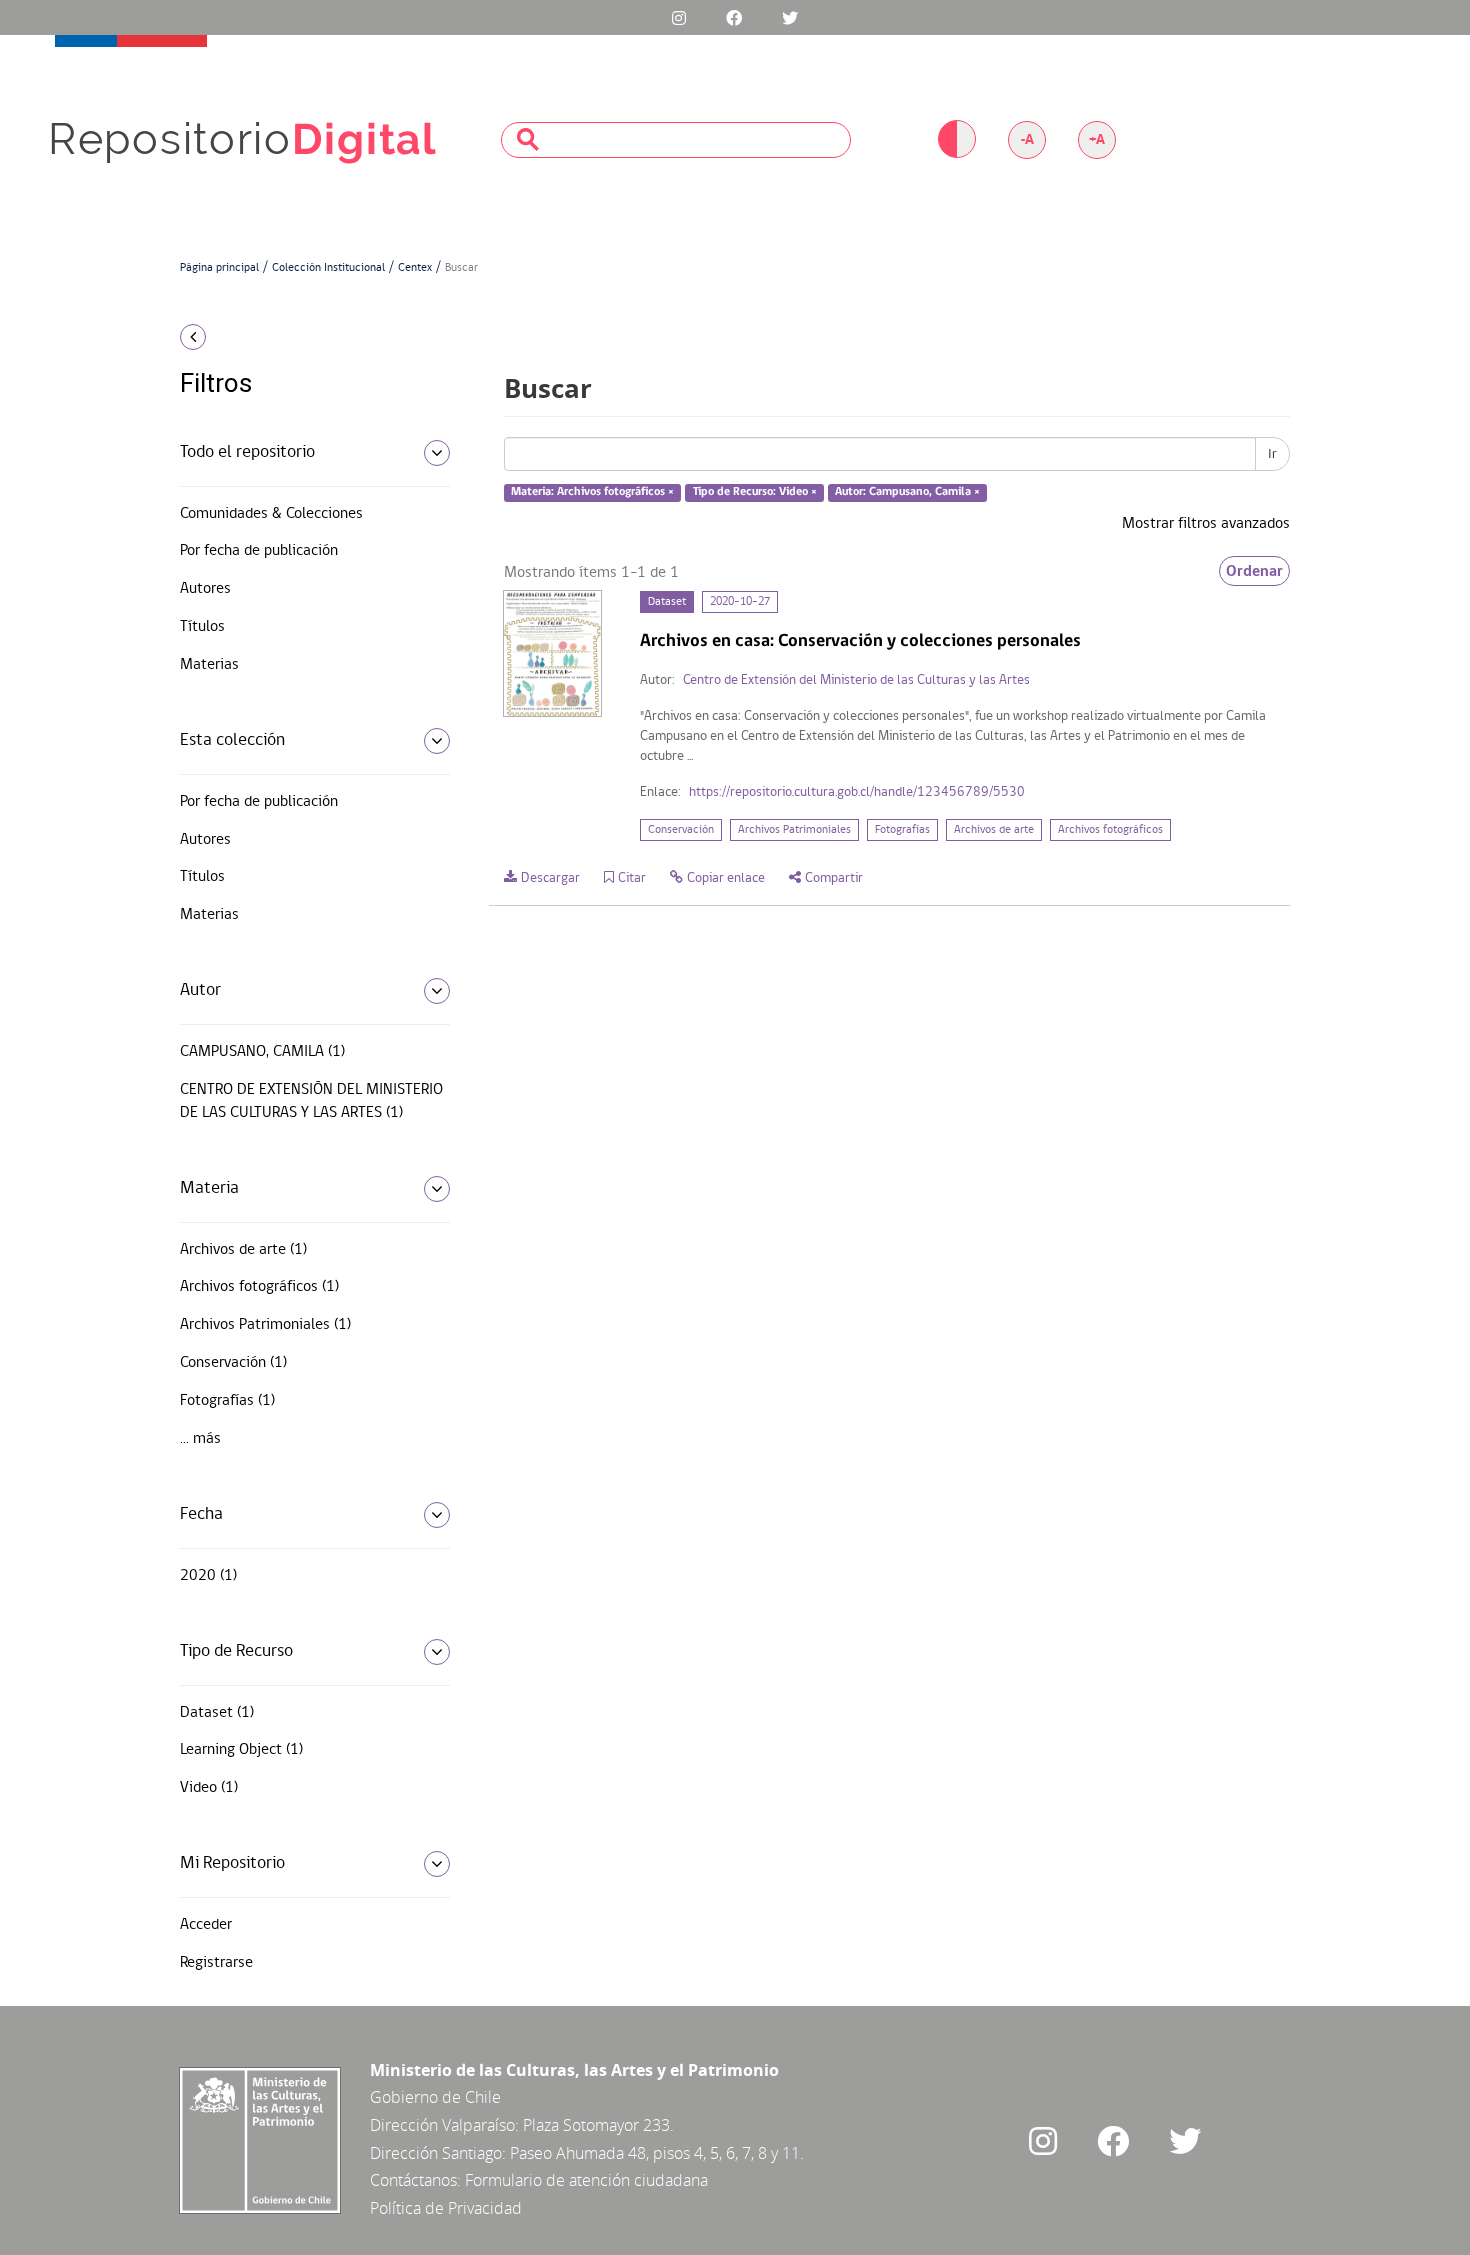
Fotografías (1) (227, 1401)
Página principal (219, 268)
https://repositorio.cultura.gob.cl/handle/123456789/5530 (857, 792)
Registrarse (216, 1963)
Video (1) (209, 1788)
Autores (205, 589)
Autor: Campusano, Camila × (907, 493)
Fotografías (902, 830)
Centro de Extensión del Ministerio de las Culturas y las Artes (856, 680)
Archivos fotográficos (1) (259, 1287)
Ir (1272, 454)
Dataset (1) (217, 1713)
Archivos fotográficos (1110, 830)
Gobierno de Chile (435, 2097)
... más (200, 1439)
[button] (307, 337)
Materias (209, 665)
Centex (415, 268)
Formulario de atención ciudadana (586, 2180)
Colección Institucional (328, 268)
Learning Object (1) (241, 1750)
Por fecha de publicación (259, 551)
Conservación (681, 830)
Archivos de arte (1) (243, 1250)
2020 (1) (208, 1576)
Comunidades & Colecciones (271, 514)
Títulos (202, 627)
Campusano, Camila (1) (262, 1052)
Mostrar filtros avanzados (1206, 524)
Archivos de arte (994, 830)
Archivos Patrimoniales (794, 830)
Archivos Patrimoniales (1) (265, 1325)
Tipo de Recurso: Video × (755, 493)
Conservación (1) (233, 1363)
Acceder (206, 1925)
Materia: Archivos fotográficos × (592, 493)
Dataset (667, 602)
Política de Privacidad (446, 2208)
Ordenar (1254, 571)
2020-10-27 (740, 602)
